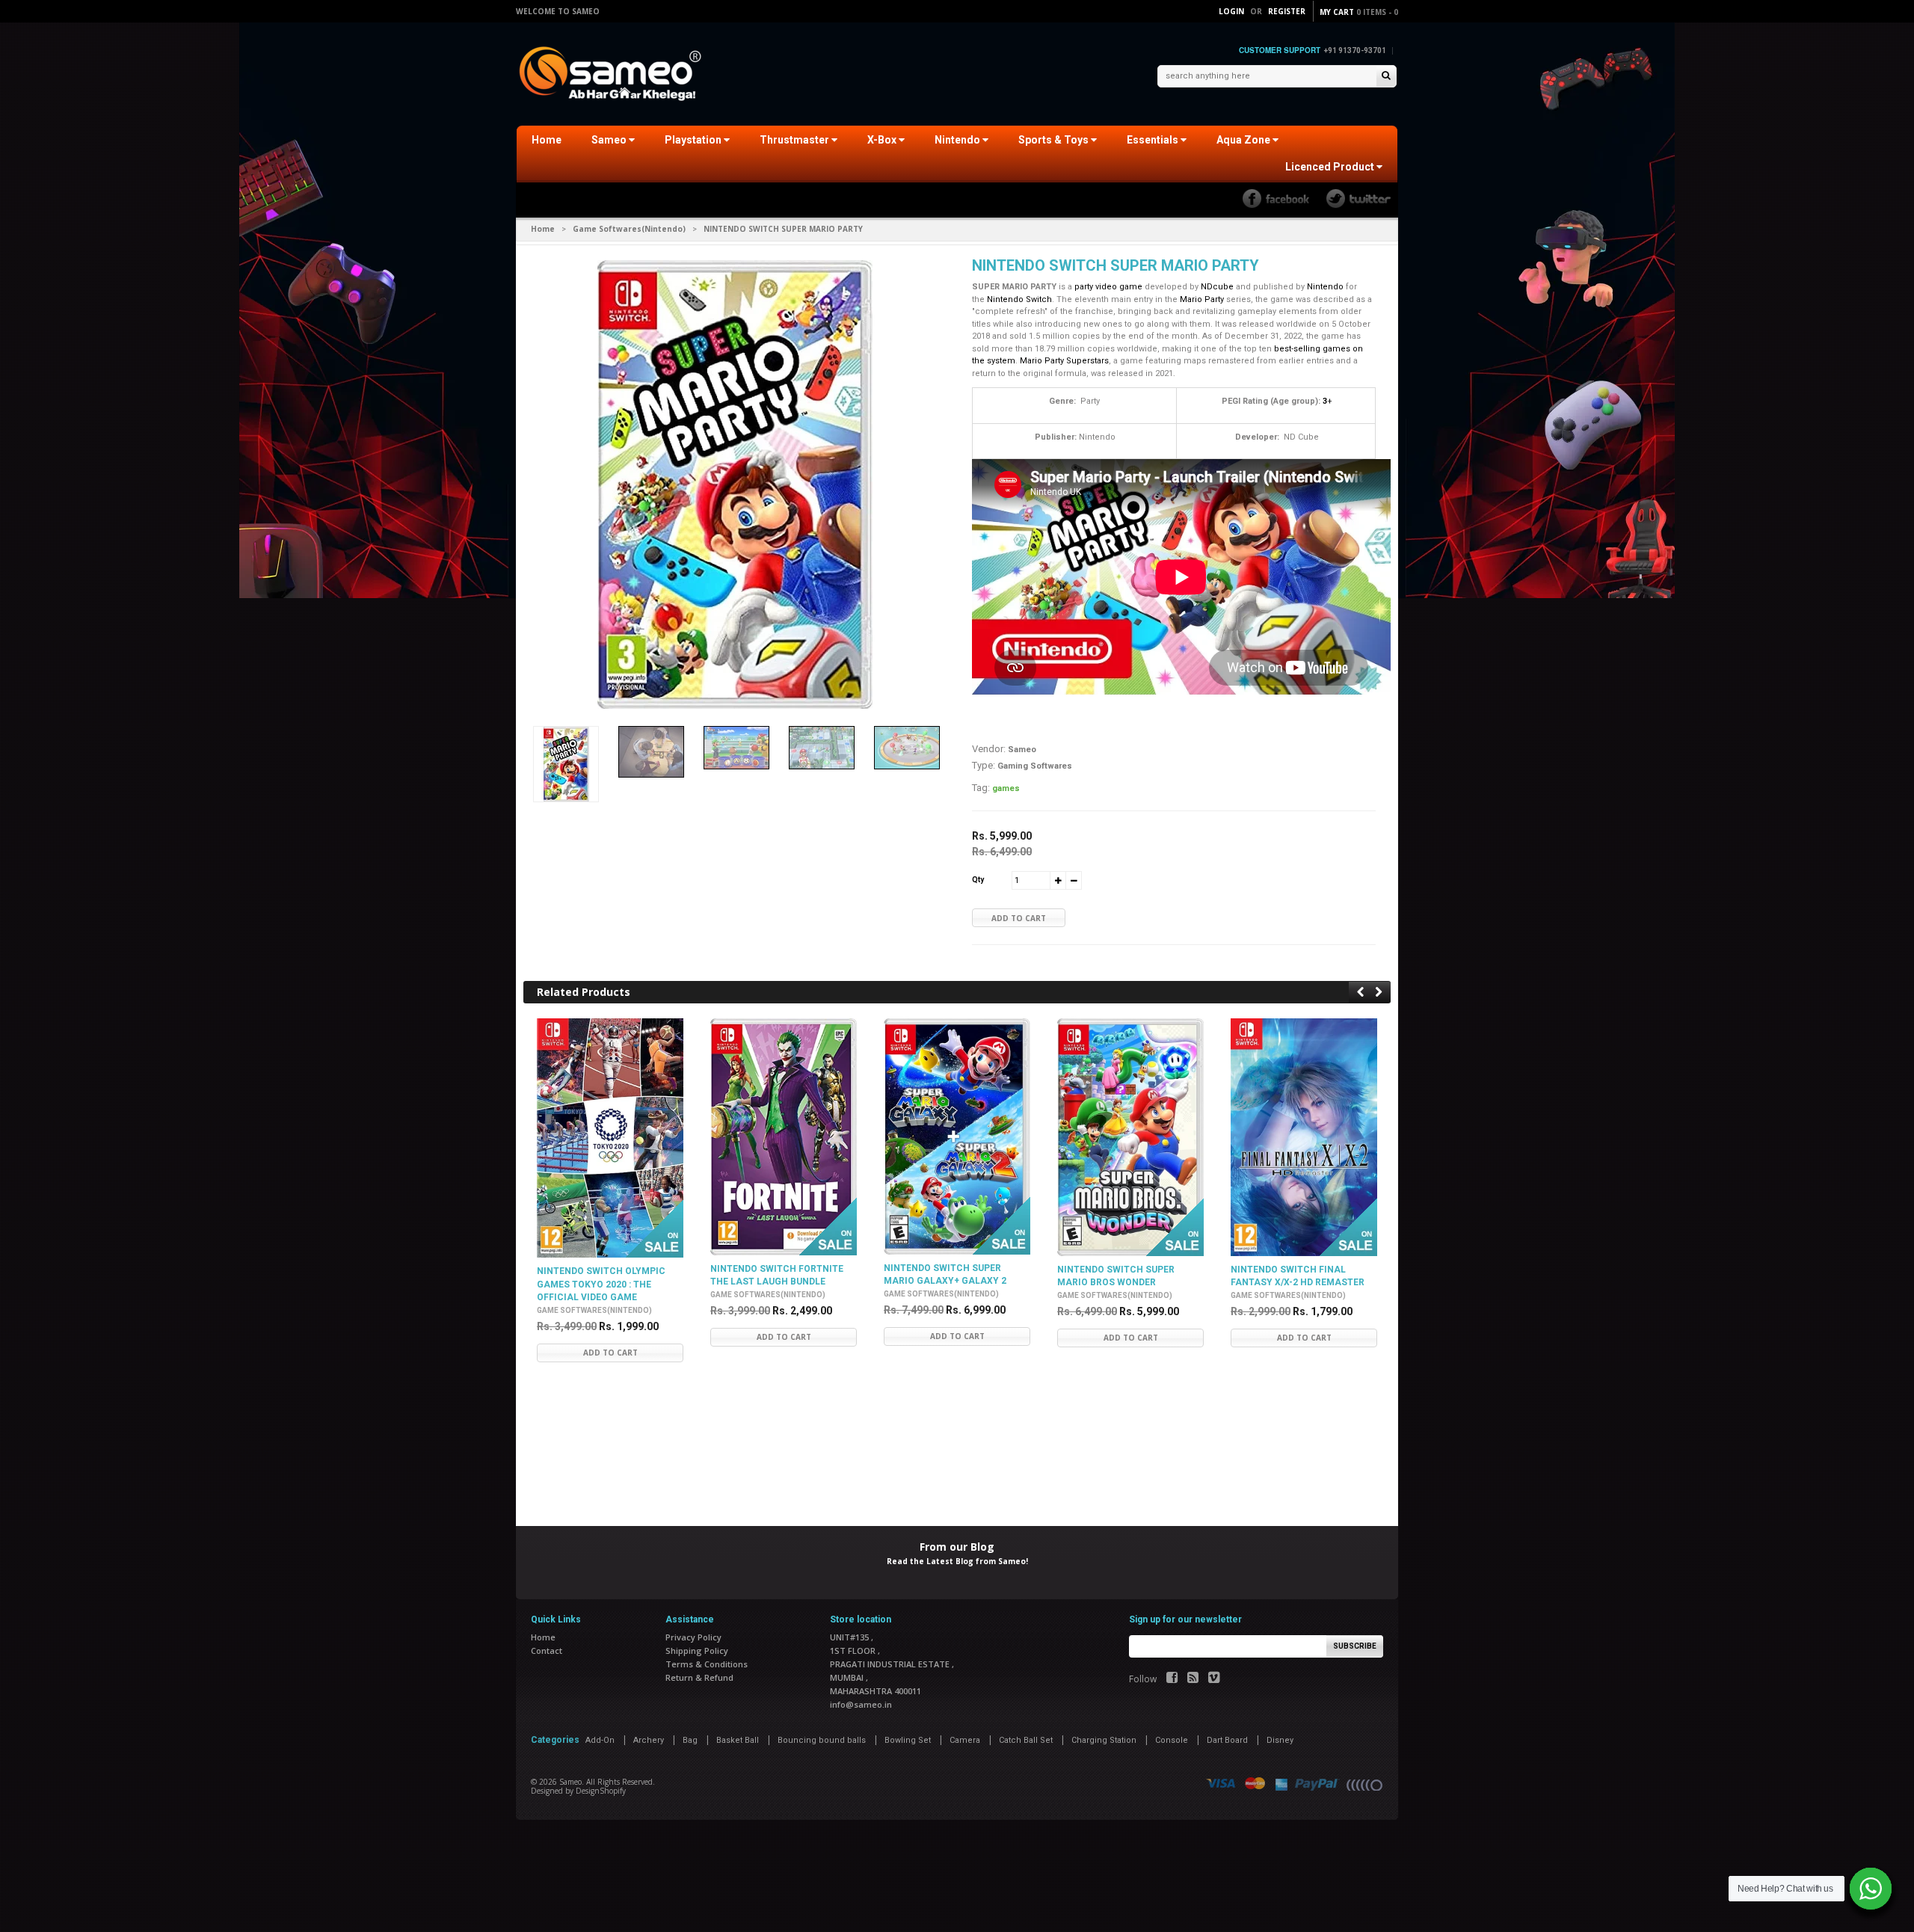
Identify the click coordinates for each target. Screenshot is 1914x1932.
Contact (547, 1650)
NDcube (1217, 287)
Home (547, 140)
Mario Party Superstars (1064, 361)
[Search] (1386, 77)
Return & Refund (699, 1677)
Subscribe (1355, 1646)
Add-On (600, 1740)
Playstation (694, 140)
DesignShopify (601, 1791)
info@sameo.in (861, 1704)
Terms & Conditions (707, 1664)
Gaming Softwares (1035, 766)
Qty (978, 880)
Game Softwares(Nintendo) (629, 229)
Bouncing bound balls (822, 1740)
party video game (1108, 287)
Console (1172, 1740)
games (1006, 788)
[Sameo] (613, 75)
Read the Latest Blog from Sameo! (957, 1561)
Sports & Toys (1055, 140)
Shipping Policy (697, 1650)
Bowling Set (908, 1740)
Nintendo (958, 140)
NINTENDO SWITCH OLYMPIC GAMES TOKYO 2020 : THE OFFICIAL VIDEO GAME (601, 1284)
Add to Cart (1019, 918)
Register (1287, 11)
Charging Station (1104, 1740)
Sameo (610, 140)
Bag (690, 1740)
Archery (649, 1740)
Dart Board (1227, 1740)
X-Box (883, 140)
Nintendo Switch (1019, 299)
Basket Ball (738, 1740)
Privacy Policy (693, 1637)
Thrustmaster (796, 140)
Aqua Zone (1244, 140)
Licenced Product (1331, 167)
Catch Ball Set (1026, 1740)
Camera (965, 1740)
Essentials (1154, 140)
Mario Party (1202, 299)
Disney (1280, 1740)
